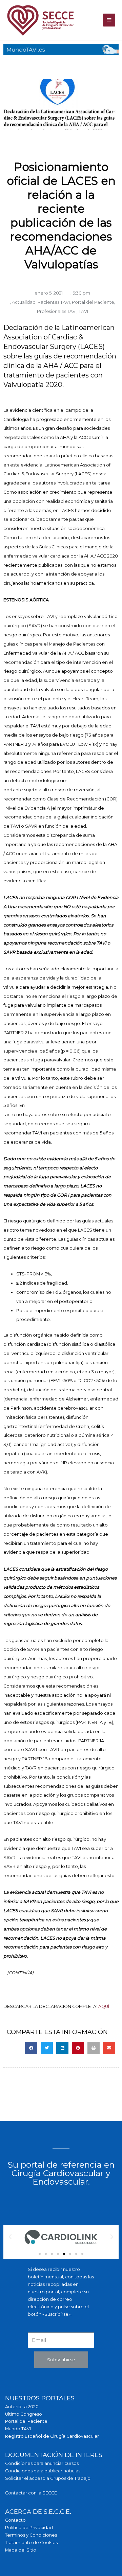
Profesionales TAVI (57, 311)
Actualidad (24, 302)
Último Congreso (24, 2414)
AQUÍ (104, 2006)
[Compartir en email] (109, 2048)
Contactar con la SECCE (31, 2493)
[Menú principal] (109, 20)
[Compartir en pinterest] (78, 2048)
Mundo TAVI (18, 2429)
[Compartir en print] (94, 2048)
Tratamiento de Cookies (31, 2543)
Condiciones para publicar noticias (43, 2471)
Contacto (15, 2520)
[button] (40, 2254)
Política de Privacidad (29, 2528)
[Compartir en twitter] (47, 2048)
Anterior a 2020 (22, 2407)
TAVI (83, 311)
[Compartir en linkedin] (62, 2048)
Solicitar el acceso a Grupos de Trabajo (48, 2478)
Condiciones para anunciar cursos (42, 2463)
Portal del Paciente (93, 302)
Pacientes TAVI (54, 302)
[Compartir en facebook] (31, 2048)
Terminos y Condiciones (31, 2535)
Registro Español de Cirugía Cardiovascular (52, 2436)
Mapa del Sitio (21, 2550)
